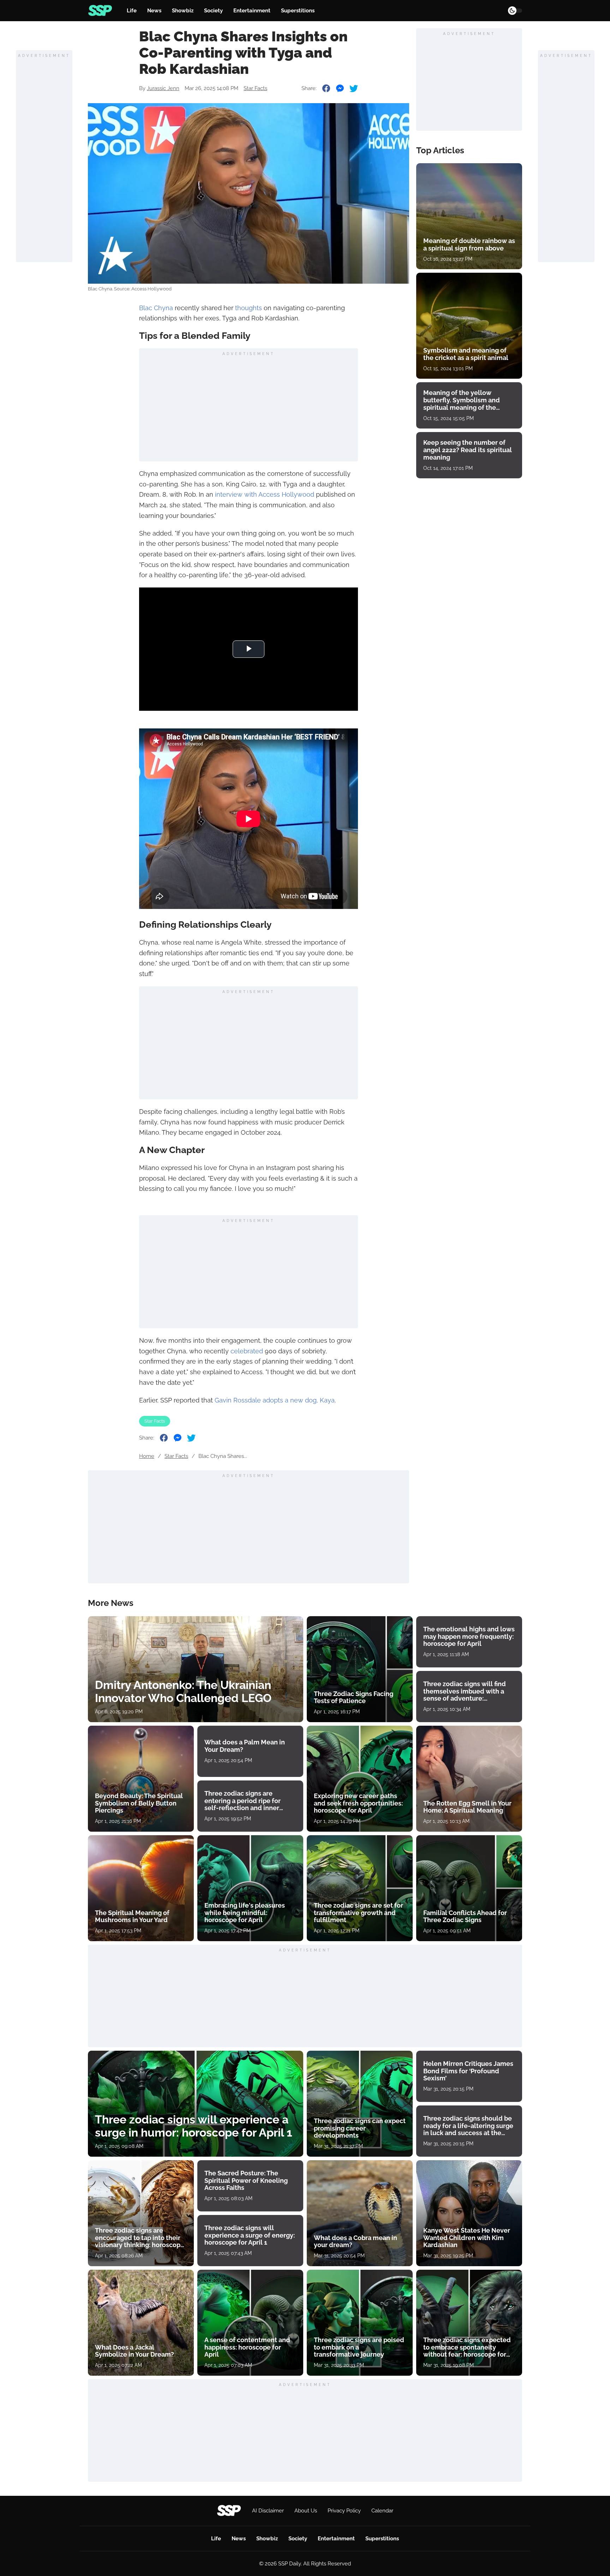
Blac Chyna (156, 308)
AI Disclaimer (268, 2511)
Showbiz (183, 11)
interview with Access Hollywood (265, 494)
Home (147, 1456)
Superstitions (298, 11)
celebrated (247, 1351)
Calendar (382, 2511)
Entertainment (252, 11)
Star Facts (255, 88)
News (154, 11)
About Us (306, 2511)
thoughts (249, 308)
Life (132, 11)
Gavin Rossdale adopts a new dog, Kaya (275, 1400)
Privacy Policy (344, 2511)
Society (213, 11)
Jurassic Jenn (163, 88)
